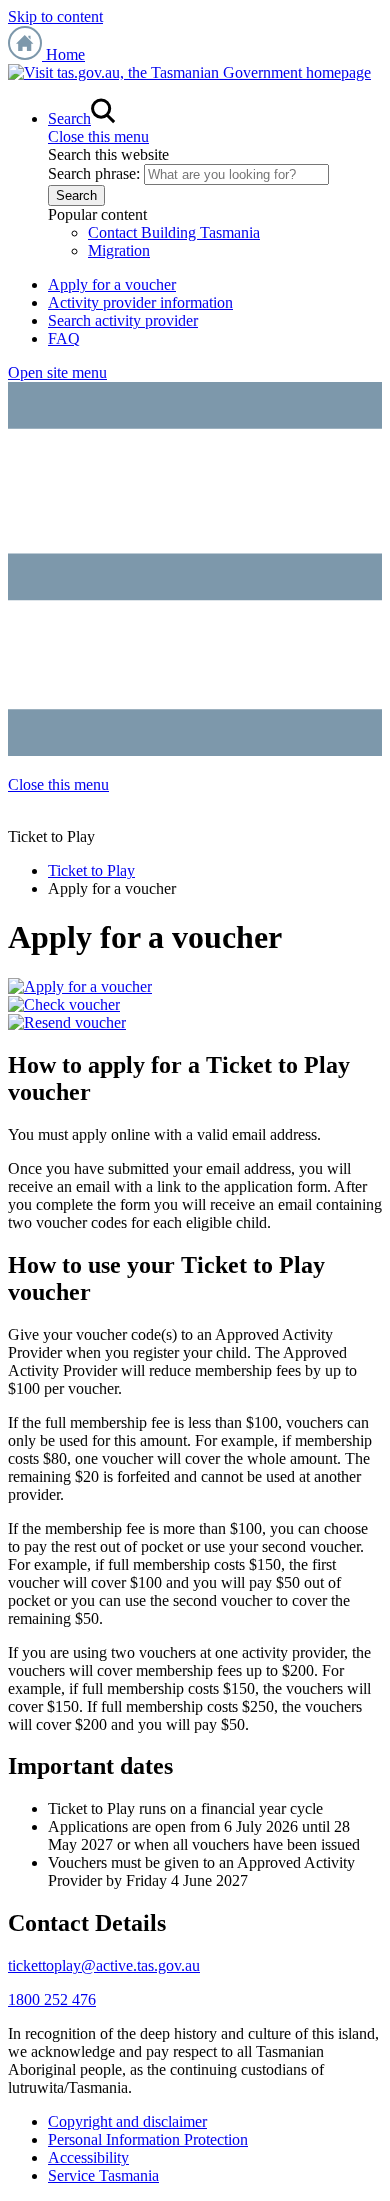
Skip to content (55, 16)
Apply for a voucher (112, 284)
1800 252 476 (52, 1999)
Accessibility (88, 2157)
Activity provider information (140, 302)
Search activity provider (123, 320)
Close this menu (98, 136)
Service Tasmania (103, 2175)
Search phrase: (94, 173)
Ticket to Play (91, 870)
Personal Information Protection (148, 2139)
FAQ (64, 338)
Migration (119, 250)
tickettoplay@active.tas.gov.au (104, 1965)
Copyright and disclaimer (127, 2121)
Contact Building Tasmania (174, 232)
